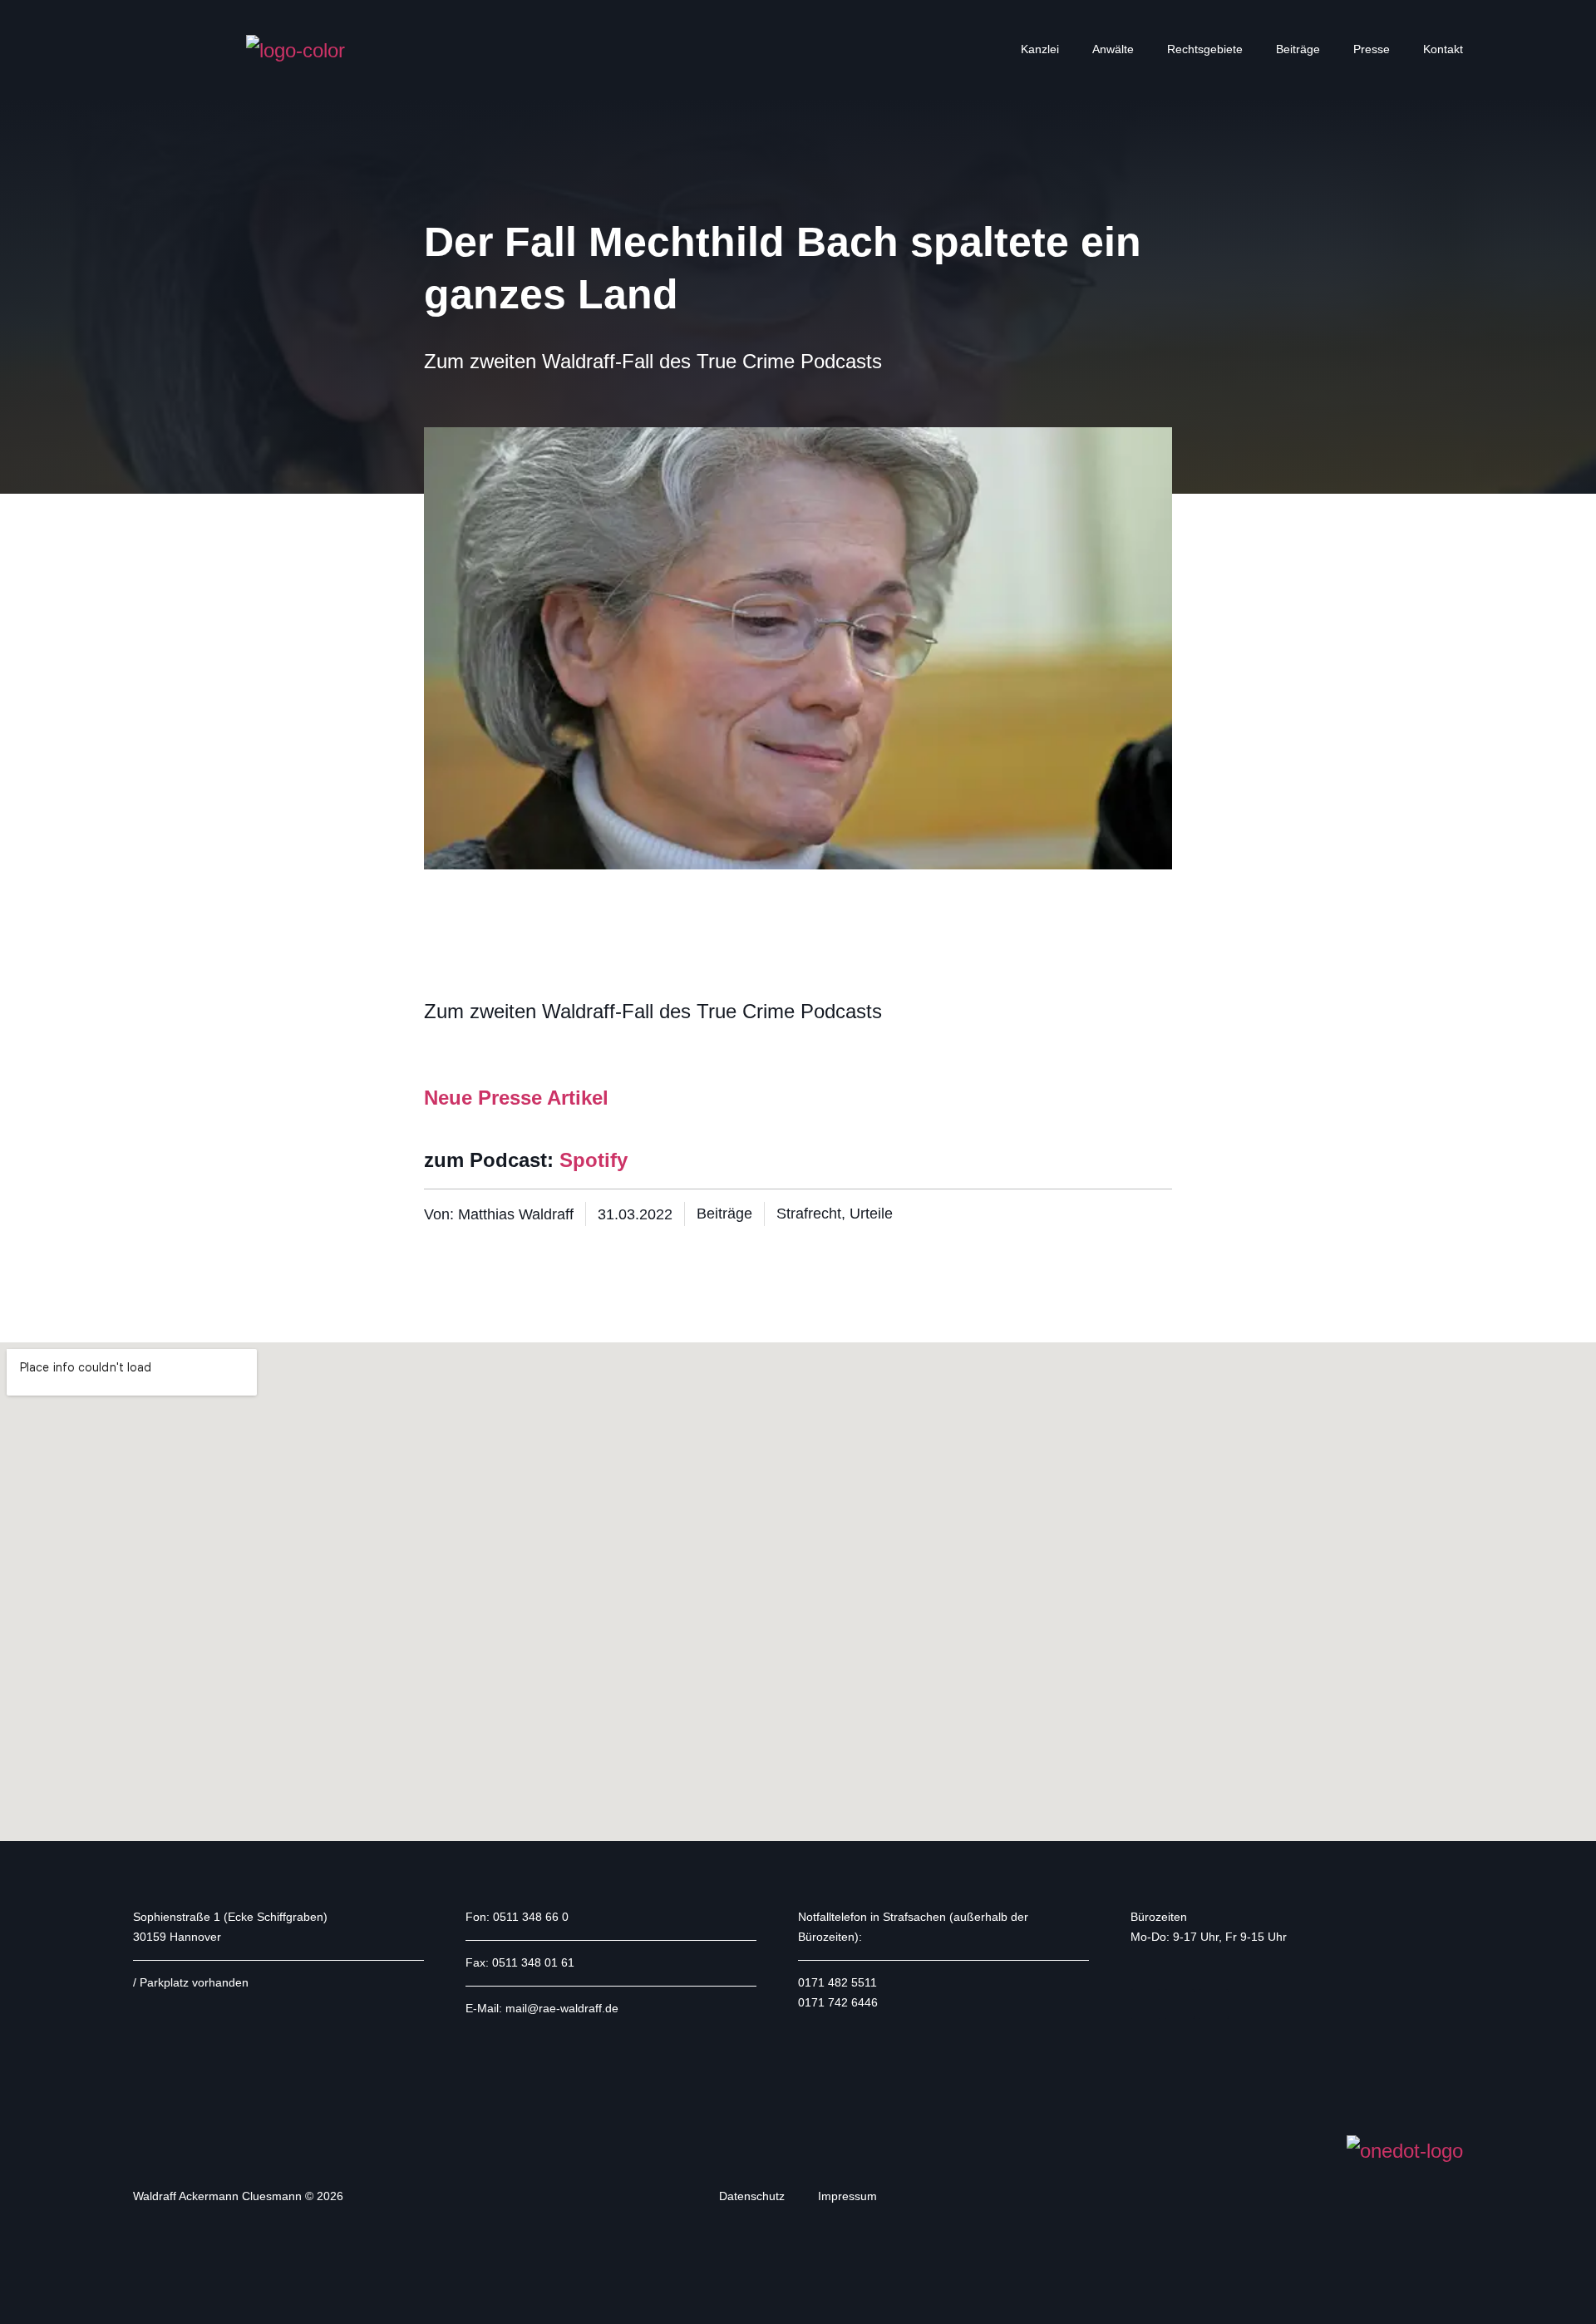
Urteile (871, 1214)
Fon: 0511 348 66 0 (517, 1917)
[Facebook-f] (1145, 2004)
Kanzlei (1040, 49)
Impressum (847, 2196)
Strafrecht (809, 1214)
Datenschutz (752, 2196)
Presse (1372, 49)
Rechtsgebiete (1205, 49)
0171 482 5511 (837, 1982)
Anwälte (1113, 49)
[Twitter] (1180, 2004)
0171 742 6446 (838, 2002)
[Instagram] (1214, 2004)
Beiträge (1298, 49)
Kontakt (1443, 49)
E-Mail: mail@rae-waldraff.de (542, 2008)
